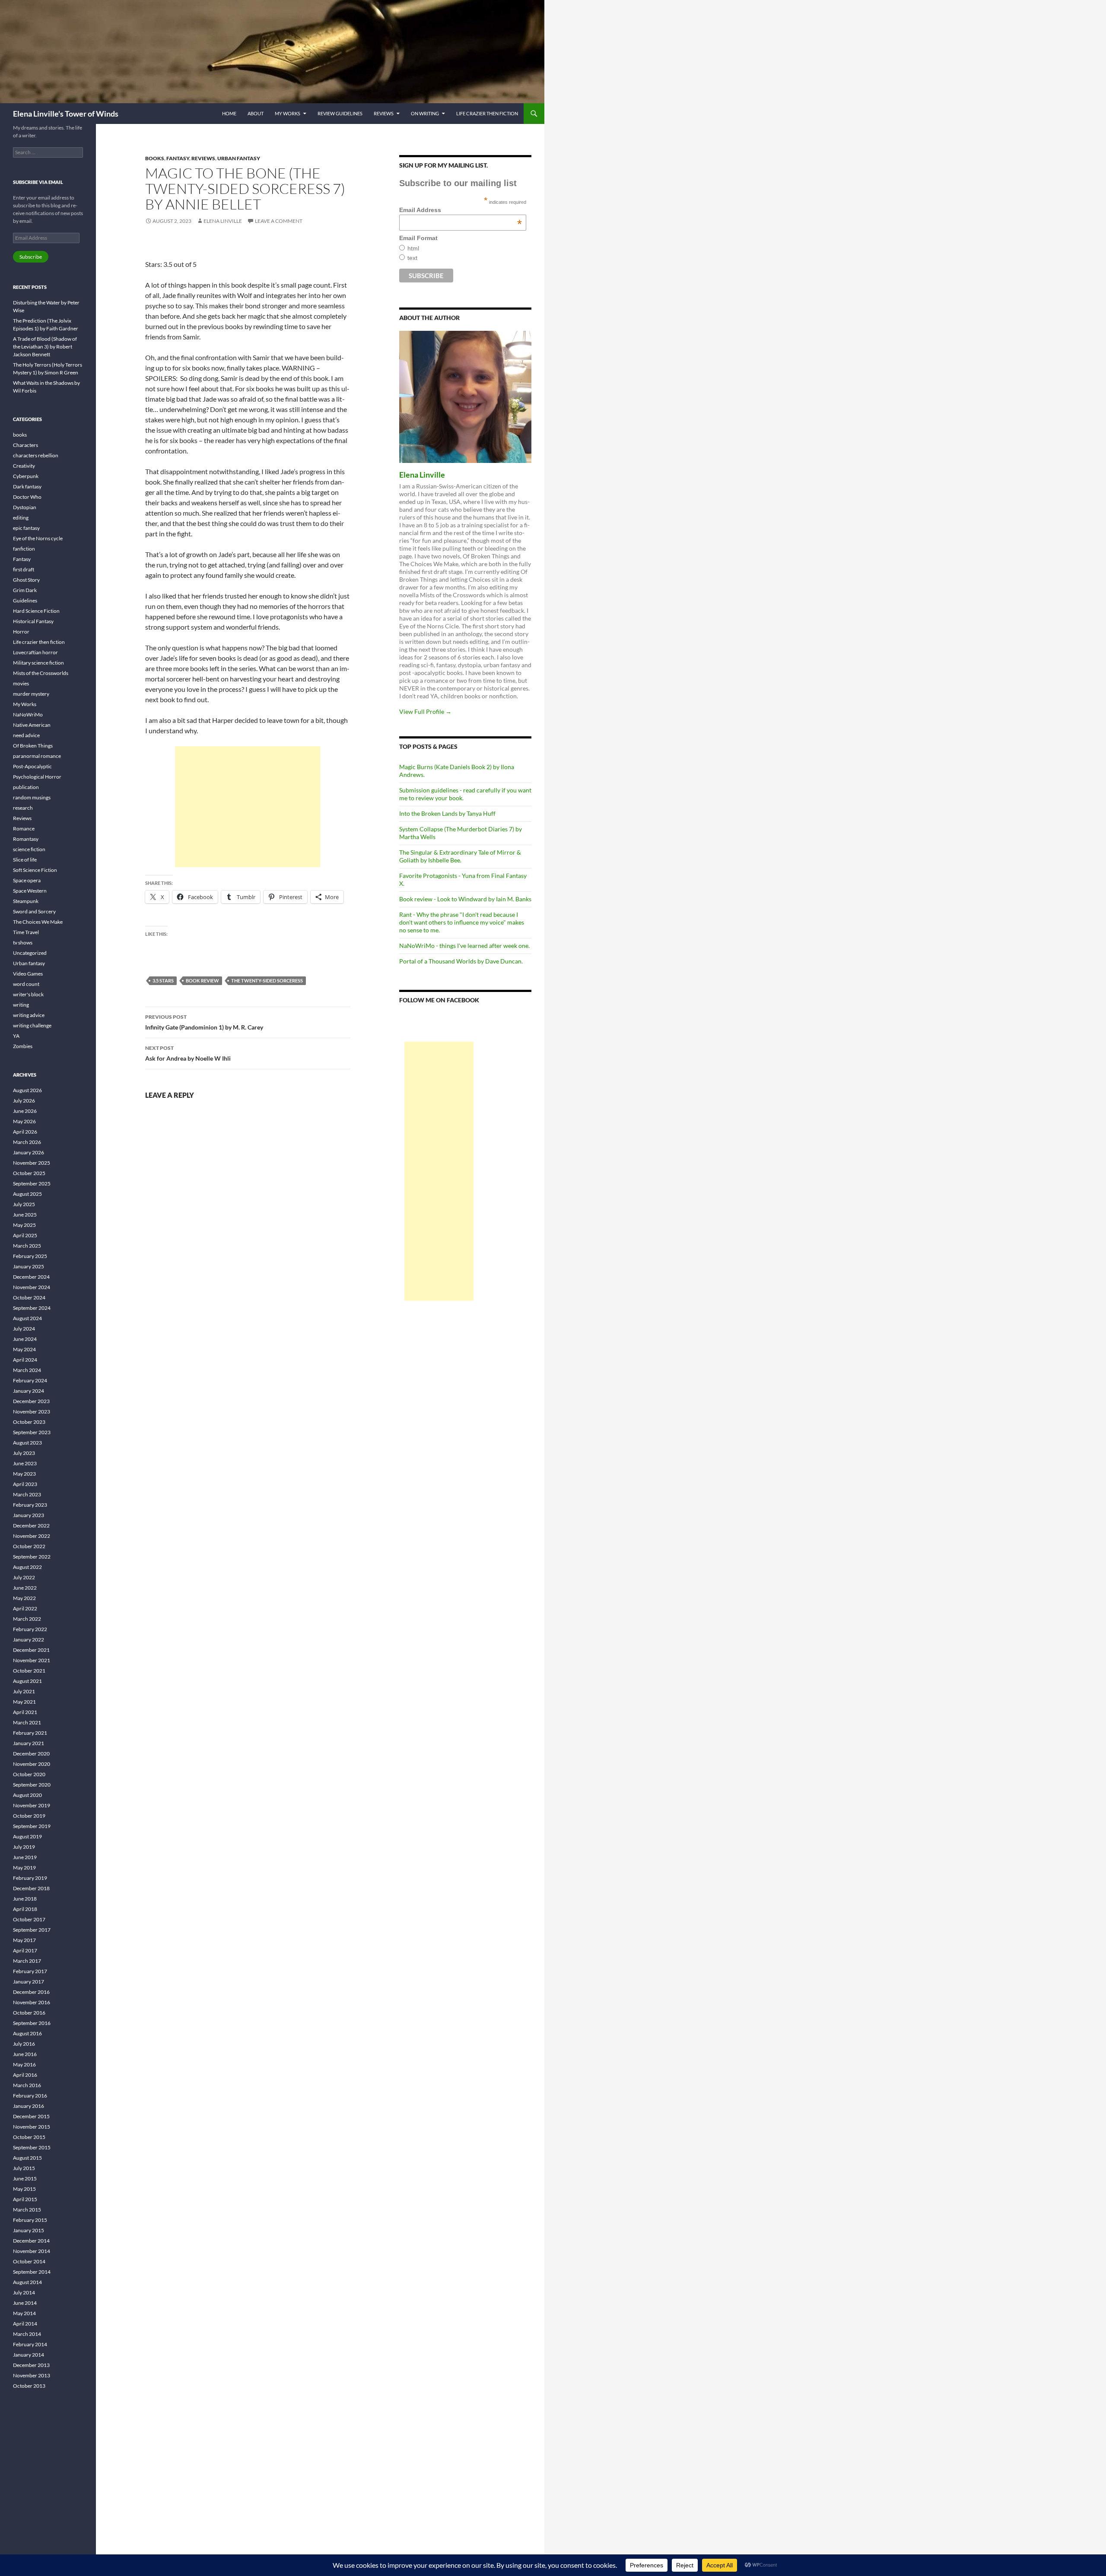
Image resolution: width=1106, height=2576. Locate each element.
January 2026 (29, 1152)
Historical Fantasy (33, 621)
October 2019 (29, 1816)
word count (26, 984)
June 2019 (25, 1857)
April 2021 (25, 1712)
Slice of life (25, 860)
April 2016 (25, 2075)
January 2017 (29, 1982)
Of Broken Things (33, 746)
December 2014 (31, 2241)
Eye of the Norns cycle (38, 538)
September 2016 (32, 2023)
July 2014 (24, 2292)
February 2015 (30, 2220)
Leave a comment (279, 221)
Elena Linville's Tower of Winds (66, 114)
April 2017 (25, 1950)
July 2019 (24, 1847)
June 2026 (25, 1111)
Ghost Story (26, 580)
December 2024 (31, 1277)
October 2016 (29, 2013)
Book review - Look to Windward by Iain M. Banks (465, 899)
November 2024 (32, 1287)
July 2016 (24, 2044)
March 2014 (27, 2334)
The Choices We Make (38, 922)
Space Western (30, 891)
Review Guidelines (340, 113)
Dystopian (25, 507)
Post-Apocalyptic (32, 766)
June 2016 (25, 2054)
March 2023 (27, 1494)
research (23, 808)
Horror (21, 632)
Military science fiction (38, 663)
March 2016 (27, 2085)
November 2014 (32, 2251)
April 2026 (25, 1132)
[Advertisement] (248, 807)
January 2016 (29, 2106)
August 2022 (27, 1567)
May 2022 (24, 1598)
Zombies (23, 1046)
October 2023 (29, 1422)
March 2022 (27, 1619)
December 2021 (31, 1650)
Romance (24, 829)
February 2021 (30, 1733)
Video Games (28, 974)
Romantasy (26, 839)
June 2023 (25, 1463)
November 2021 (32, 1660)
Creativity (24, 466)
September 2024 (32, 1308)
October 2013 (29, 2386)
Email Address (461, 210)
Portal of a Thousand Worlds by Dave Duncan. (461, 961)
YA (16, 1036)
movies (21, 683)
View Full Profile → (425, 711)
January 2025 (29, 1266)
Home (229, 113)
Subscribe (31, 257)
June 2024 (25, 1339)
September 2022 (32, 1557)
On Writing (425, 113)
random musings (32, 797)
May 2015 (24, 2189)
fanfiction (24, 549)
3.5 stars (163, 981)
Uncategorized (30, 953)
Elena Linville (223, 221)
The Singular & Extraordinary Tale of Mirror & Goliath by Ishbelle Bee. (460, 856)
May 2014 (24, 2313)
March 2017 (27, 1961)
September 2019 (32, 1826)
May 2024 (24, 1349)
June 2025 (25, 1215)
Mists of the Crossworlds (41, 673)
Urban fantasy (239, 158)
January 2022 (29, 1640)
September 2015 (32, 2147)
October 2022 (29, 1546)
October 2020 (29, 1774)
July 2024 (24, 1329)
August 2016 (27, 2033)
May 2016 (24, 2064)
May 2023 (24, 1474)
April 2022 (25, 1608)
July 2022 (24, 1577)
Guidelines (25, 600)
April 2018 (25, 1909)
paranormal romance (37, 756)
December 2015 (31, 2116)
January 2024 (29, 1391)
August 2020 (27, 1795)
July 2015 (24, 2168)
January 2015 (29, 2230)
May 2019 (24, 1868)
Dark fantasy (27, 486)
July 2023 (24, 1453)
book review (202, 981)
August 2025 (27, 1194)
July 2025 (24, 1204)
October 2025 (29, 1173)
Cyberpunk (26, 476)
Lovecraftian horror (35, 652)
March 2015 (27, 2210)
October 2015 (29, 2137)
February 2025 (30, 1256)
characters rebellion (36, 455)
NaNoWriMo (28, 714)
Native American (32, 725)
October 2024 (29, 1298)
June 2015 (25, 2178)
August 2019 (27, 1836)
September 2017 (32, 1930)
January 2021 (29, 1743)
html (413, 248)
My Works (288, 113)
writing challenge (32, 1025)
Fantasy (178, 158)
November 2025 (32, 1163)
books (155, 158)
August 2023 (27, 1443)
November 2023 (32, 1412)
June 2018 (25, 1899)
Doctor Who (27, 497)
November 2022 (32, 1536)
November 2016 (32, 2002)
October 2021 (29, 1671)
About (256, 113)
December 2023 (31, 1401)
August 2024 (27, 1318)
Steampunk (26, 901)
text (412, 258)
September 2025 (32, 1183)
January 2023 (29, 1515)
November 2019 (32, 1805)
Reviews (384, 113)
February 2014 (30, 2344)
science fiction (29, 849)
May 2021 (24, 1702)
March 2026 (27, 1142)
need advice (26, 735)
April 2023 (25, 1484)
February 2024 (30, 1380)
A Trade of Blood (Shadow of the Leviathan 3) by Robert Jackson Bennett (45, 347)
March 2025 (27, 1246)
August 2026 (27, 1090)
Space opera (27, 880)
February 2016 (30, 2096)
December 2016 (31, 1992)
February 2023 (30, 1505)
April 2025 (25, 1235)
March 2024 (27, 1370)
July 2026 (24, 1101)
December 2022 (31, 1526)
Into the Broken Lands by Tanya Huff (447, 813)
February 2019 (30, 1878)
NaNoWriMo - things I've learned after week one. (464, 946)
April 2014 (25, 2324)
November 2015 (32, 2127)
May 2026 (24, 1121)
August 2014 (27, 2282)
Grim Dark (25, 590)
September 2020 (32, 1785)
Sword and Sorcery (34, 911)
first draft (24, 569)
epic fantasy (26, 528)
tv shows (23, 943)
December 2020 (31, 1754)
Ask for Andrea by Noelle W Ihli (188, 1053)
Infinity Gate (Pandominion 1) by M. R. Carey (204, 1022)
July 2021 (24, 1691)
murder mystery (31, 694)
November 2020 (32, 1764)
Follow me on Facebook (439, 1000)
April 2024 (25, 1360)
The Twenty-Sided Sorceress (267, 981)
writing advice (29, 1015)
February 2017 (30, 1971)
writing (21, 1005)
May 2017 (24, 1940)
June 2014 (25, 2303)
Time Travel (26, 932)
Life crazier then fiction (487, 113)
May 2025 (24, 1225)
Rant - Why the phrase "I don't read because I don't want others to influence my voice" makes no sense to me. (462, 922)
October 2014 (29, 2261)
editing (21, 518)
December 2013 (31, 2365)
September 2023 (32, 1432)
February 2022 (30, 1629)
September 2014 (32, 2272)
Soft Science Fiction (35, 870)
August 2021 (27, 1681)
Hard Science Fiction (36, 611)
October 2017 (29, 1919)
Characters (25, 445)
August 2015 (27, 2158)
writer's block (28, 994)
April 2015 (25, 2199)
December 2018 (31, 1888)
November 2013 (32, 2375)
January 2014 (29, 2355)
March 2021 (27, 1722)
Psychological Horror (37, 777)
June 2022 (25, 1588)
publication (26, 787)
